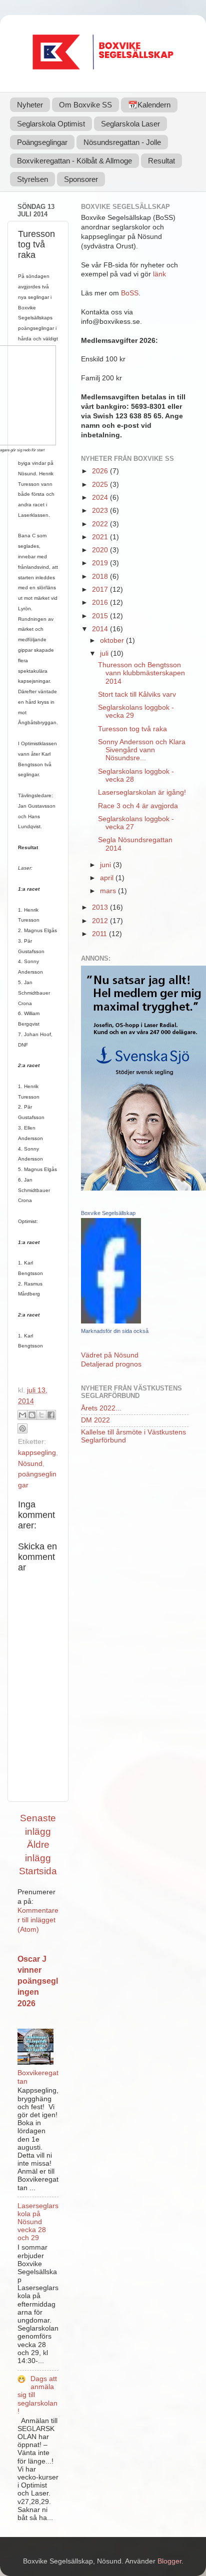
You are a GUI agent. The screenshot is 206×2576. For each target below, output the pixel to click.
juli (105, 653)
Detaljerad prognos (111, 1364)
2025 (101, 485)
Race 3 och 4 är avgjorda (138, 806)
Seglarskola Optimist (51, 124)
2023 (101, 511)
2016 (101, 603)
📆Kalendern (149, 105)
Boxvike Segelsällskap (108, 1213)
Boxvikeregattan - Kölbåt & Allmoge (74, 161)
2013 (101, 907)
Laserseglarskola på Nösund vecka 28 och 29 (38, 2222)
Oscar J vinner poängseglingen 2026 (38, 1981)
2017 (101, 590)
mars (109, 891)
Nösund (30, 1464)
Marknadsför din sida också (115, 1331)
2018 (101, 577)
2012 (101, 921)
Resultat (161, 161)
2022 (101, 524)
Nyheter (30, 105)
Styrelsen (32, 179)
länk (159, 274)
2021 (101, 537)
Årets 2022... (101, 1408)
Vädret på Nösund (110, 1355)
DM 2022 (95, 1420)
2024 (101, 498)
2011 (100, 934)
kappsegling (37, 1453)
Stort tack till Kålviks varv (137, 694)
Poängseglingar (42, 142)
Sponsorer (81, 179)
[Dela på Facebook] (51, 1415)
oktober (113, 641)
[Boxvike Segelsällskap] (111, 1321)
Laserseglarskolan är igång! (142, 792)
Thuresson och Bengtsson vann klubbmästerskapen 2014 (141, 673)
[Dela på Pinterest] (22, 1428)
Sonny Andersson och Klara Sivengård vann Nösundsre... (142, 750)
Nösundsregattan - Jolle (122, 142)
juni (106, 865)
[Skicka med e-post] (22, 1415)
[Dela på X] (41, 1415)
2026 (101, 471)
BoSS (130, 293)
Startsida (38, 1871)
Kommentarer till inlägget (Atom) (38, 1920)
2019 (101, 563)
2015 (101, 616)
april (108, 878)
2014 (101, 629)
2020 (101, 550)
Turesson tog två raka (132, 729)
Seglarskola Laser (130, 124)
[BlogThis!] (32, 1415)
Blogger (169, 2561)
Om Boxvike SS (85, 105)
